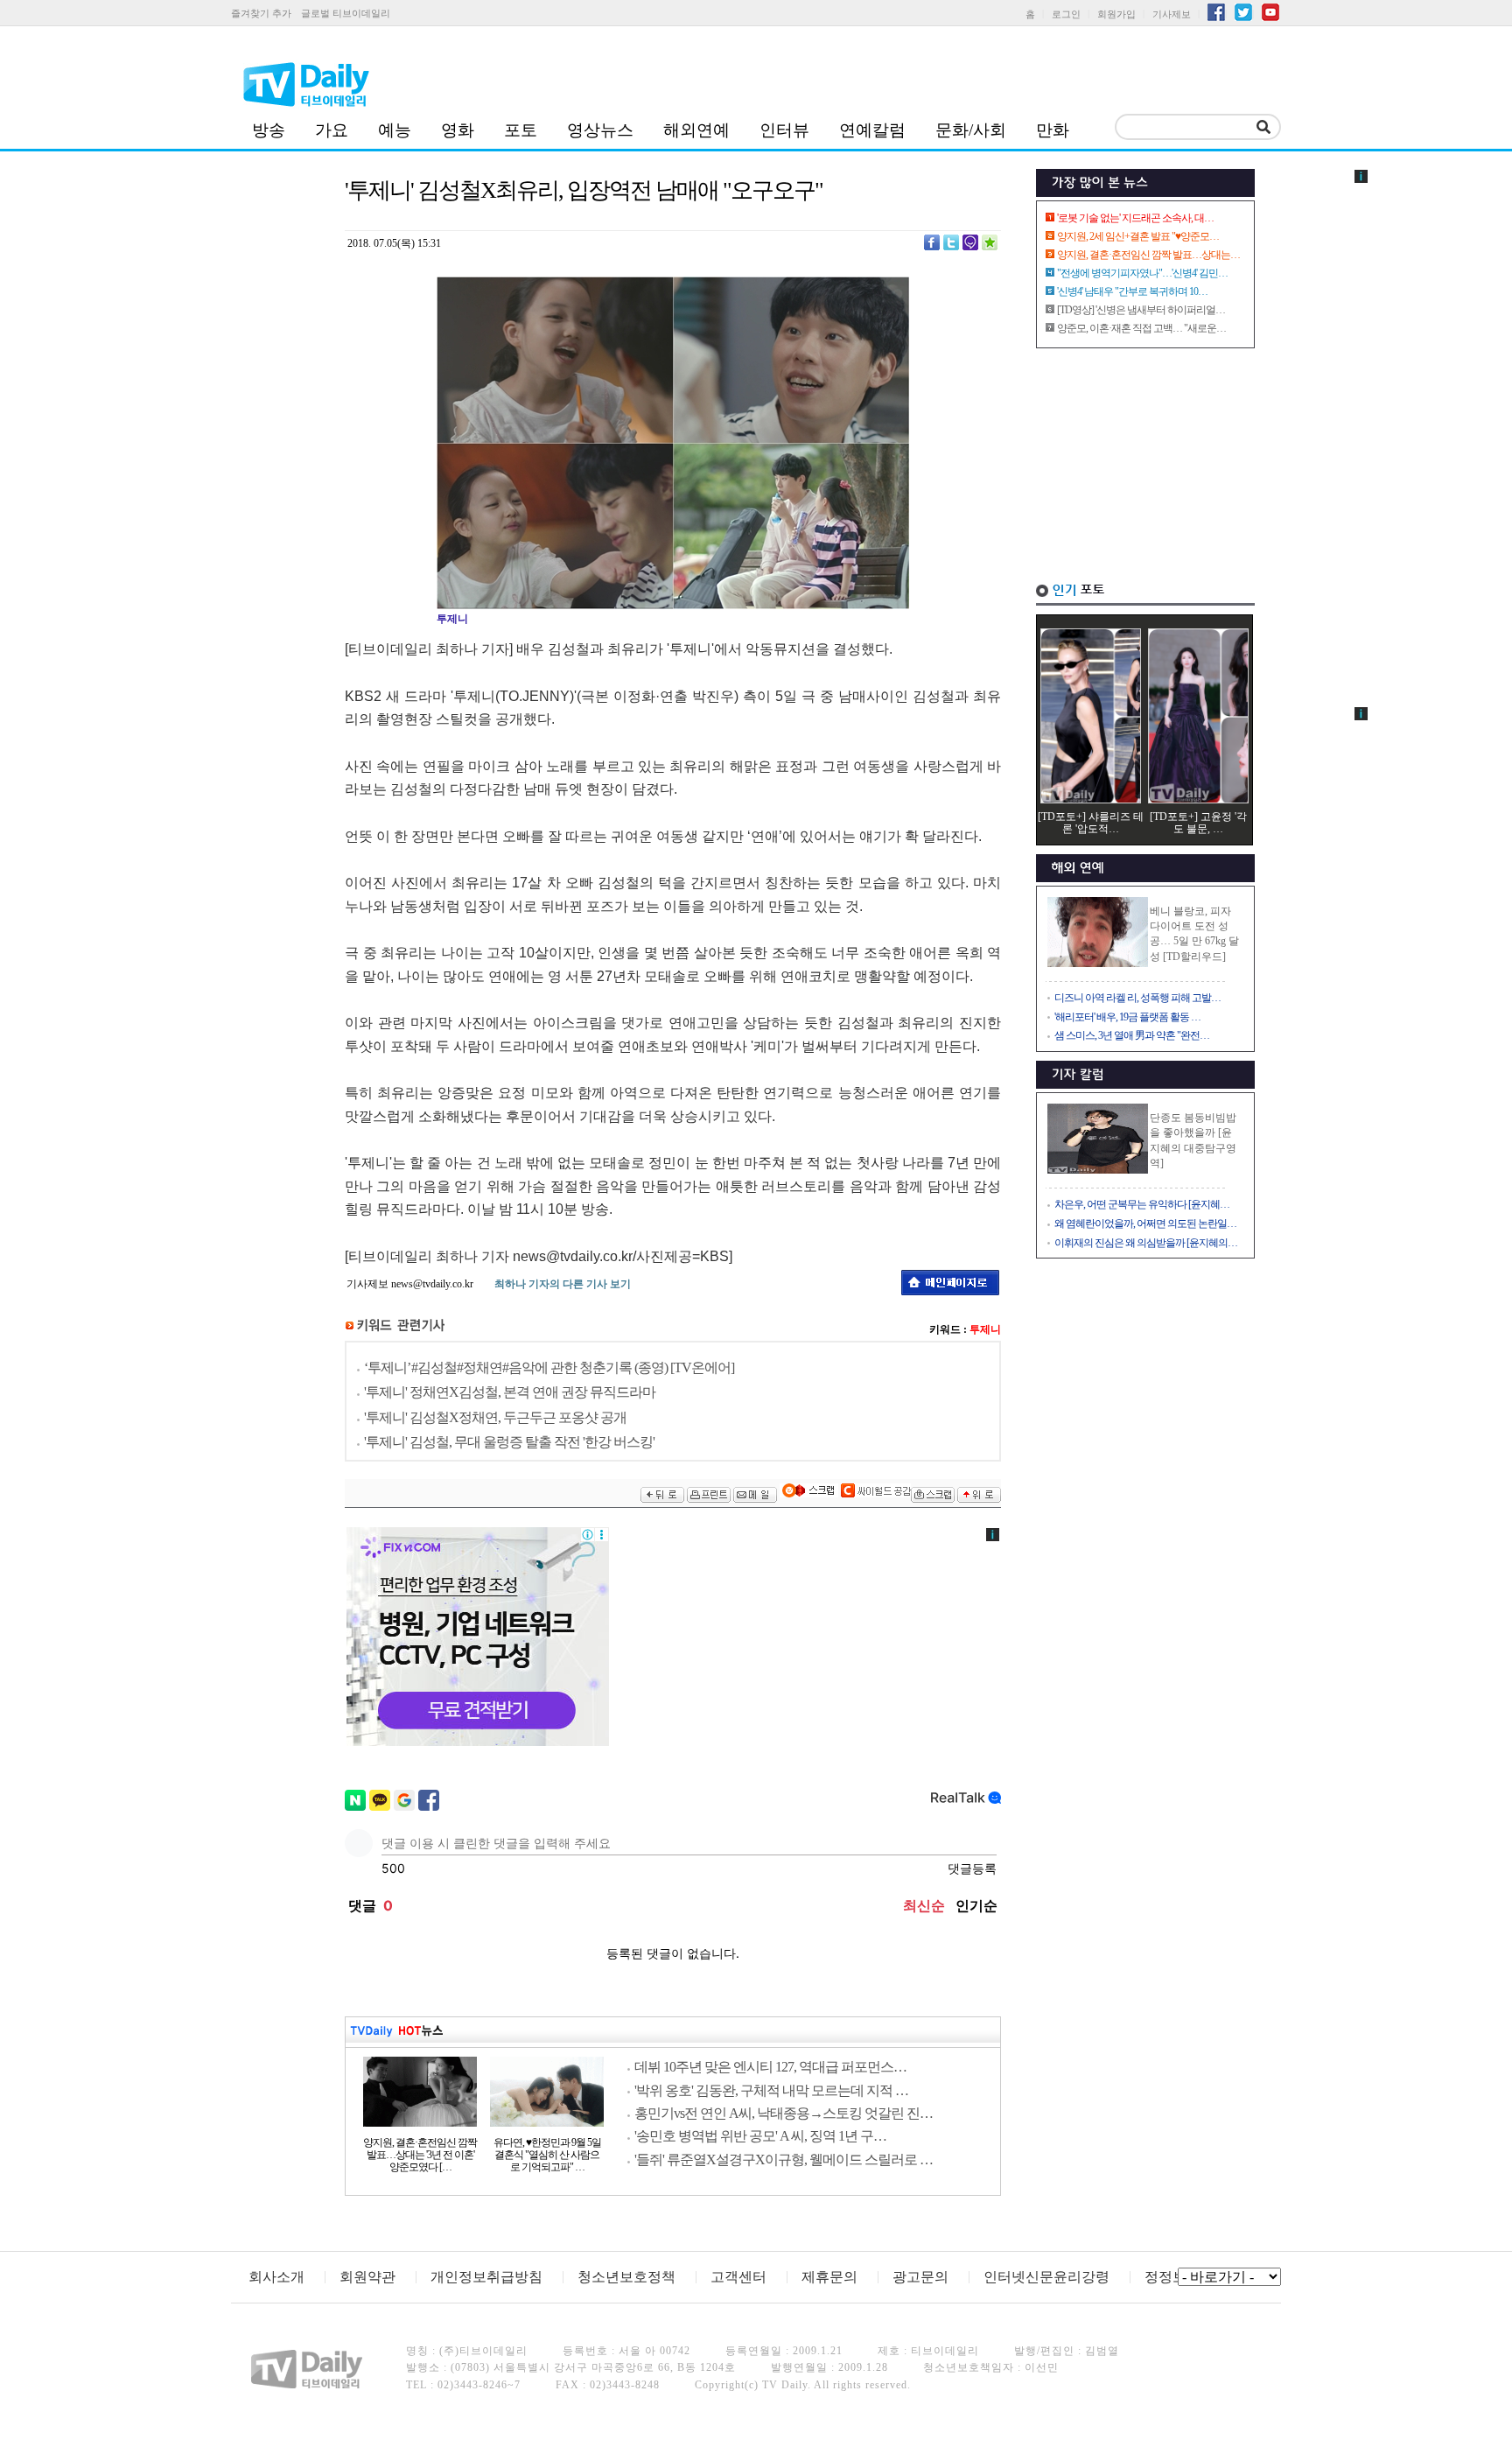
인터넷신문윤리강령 (1046, 2277)
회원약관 (367, 2277)
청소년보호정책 (626, 2277)
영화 (458, 130)
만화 (1053, 130)
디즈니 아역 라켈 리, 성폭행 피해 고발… (1137, 998)
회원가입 (1116, 14)
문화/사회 (971, 130)
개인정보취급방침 (486, 2277)
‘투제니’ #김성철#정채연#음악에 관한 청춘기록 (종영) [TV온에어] (549, 1367)
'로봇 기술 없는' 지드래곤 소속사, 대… (1135, 218)
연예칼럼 (872, 130)
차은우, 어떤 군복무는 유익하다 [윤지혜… (1142, 1204)
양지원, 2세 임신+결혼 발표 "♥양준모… (1138, 236)
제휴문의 (829, 2277)
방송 (269, 130)
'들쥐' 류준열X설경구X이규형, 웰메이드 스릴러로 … (784, 2160)
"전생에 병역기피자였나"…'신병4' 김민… (1142, 273)
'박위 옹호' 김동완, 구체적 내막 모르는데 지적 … (771, 2090)
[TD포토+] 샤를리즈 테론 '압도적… (1091, 823)
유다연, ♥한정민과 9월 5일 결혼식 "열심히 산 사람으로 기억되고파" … (547, 2155)
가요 (332, 130)
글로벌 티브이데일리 (346, 13)
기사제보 (1172, 14)
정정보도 (1172, 2277)
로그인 (1066, 14)
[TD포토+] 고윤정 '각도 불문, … (1198, 823)
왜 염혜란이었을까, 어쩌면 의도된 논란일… (1145, 1223)
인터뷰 (784, 130)
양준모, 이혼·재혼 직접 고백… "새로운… (1141, 328)
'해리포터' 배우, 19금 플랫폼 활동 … (1127, 1017)
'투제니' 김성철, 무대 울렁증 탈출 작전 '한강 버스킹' (509, 1442)
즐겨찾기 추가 (261, 13)
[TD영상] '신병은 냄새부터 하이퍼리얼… (1141, 310)
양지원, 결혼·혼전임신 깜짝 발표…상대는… (1148, 255)
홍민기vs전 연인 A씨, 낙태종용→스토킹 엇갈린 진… (784, 2113)
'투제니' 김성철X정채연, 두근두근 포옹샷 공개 (495, 1417)
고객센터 (738, 2277)
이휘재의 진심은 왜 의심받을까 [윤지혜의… (1146, 1243)
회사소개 (276, 2277)
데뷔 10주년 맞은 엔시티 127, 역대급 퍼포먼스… (770, 2067)
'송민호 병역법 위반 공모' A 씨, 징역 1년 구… (760, 2136)
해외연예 (696, 130)
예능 (395, 130)
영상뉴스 (600, 130)
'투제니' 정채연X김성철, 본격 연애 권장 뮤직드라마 (510, 1392)
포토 (521, 130)
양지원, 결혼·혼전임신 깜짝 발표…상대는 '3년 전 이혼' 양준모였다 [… (420, 2155)
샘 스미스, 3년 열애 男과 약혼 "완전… (1132, 1035)
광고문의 (920, 2277)
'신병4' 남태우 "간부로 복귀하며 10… (1132, 291)
